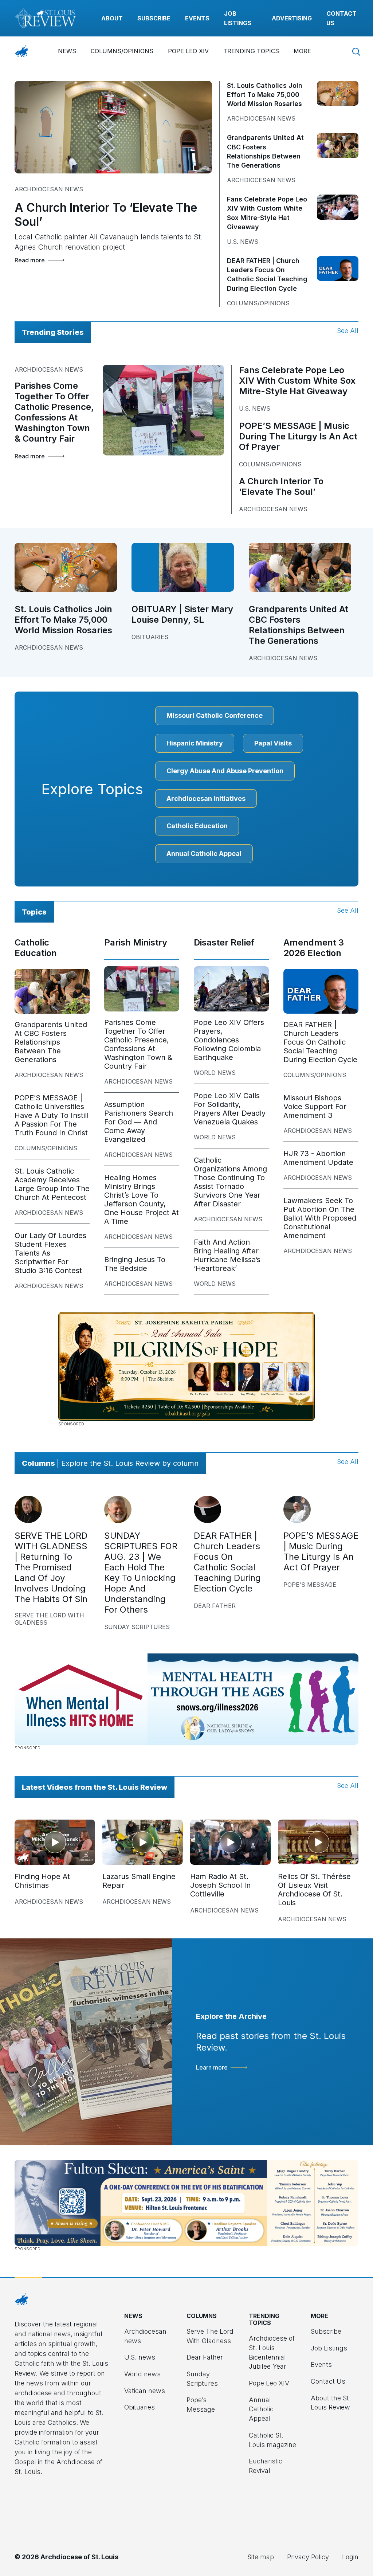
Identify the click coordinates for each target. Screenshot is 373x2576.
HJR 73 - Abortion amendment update (318, 1158)
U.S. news (243, 242)
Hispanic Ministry (195, 743)
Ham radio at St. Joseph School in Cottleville (220, 1885)
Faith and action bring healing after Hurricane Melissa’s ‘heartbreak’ (227, 1255)
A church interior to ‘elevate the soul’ (281, 486)
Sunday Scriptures (137, 1627)
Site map (261, 2557)
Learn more (212, 2067)
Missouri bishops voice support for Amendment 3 (315, 1107)
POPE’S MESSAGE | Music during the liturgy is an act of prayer (298, 436)
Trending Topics (251, 51)
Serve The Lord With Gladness (49, 1619)
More (302, 51)
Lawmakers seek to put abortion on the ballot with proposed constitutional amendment (320, 1218)
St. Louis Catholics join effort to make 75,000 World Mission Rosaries (265, 95)
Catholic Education (197, 826)
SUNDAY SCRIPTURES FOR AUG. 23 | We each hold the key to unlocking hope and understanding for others (141, 1573)
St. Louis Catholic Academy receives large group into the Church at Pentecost (52, 1184)
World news (215, 1073)
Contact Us (328, 2381)
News (67, 51)
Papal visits (273, 743)
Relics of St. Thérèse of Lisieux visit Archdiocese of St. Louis (314, 1890)
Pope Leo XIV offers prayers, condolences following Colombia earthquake (229, 1040)
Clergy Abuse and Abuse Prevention (225, 771)
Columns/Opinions (122, 51)
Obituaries (150, 637)
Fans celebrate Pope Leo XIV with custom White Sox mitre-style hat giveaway (297, 381)
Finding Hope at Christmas (42, 1881)
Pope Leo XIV (188, 51)
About (112, 18)
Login (350, 2557)
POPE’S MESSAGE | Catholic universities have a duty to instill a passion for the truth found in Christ (52, 1115)
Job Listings (329, 2348)
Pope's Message (310, 1585)
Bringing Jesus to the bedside (135, 1264)
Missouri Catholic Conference (215, 715)
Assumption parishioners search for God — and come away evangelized (139, 1122)
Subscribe (154, 18)
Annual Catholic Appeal (204, 854)
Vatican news (145, 2391)
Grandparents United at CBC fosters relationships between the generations (299, 625)
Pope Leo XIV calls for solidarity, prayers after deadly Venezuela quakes (230, 1109)
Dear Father (215, 1606)
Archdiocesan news (49, 189)
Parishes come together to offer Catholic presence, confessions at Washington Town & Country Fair (54, 412)
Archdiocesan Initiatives (206, 798)
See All (348, 331)
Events (197, 18)
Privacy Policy (308, 2557)
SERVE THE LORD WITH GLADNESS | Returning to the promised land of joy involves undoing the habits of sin (51, 1567)
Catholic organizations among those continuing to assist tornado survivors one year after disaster (230, 1182)
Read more (30, 260)
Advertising (292, 18)
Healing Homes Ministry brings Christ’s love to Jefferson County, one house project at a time (142, 1199)
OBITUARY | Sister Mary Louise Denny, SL (182, 614)
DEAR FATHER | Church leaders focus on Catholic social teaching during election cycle (320, 1042)
